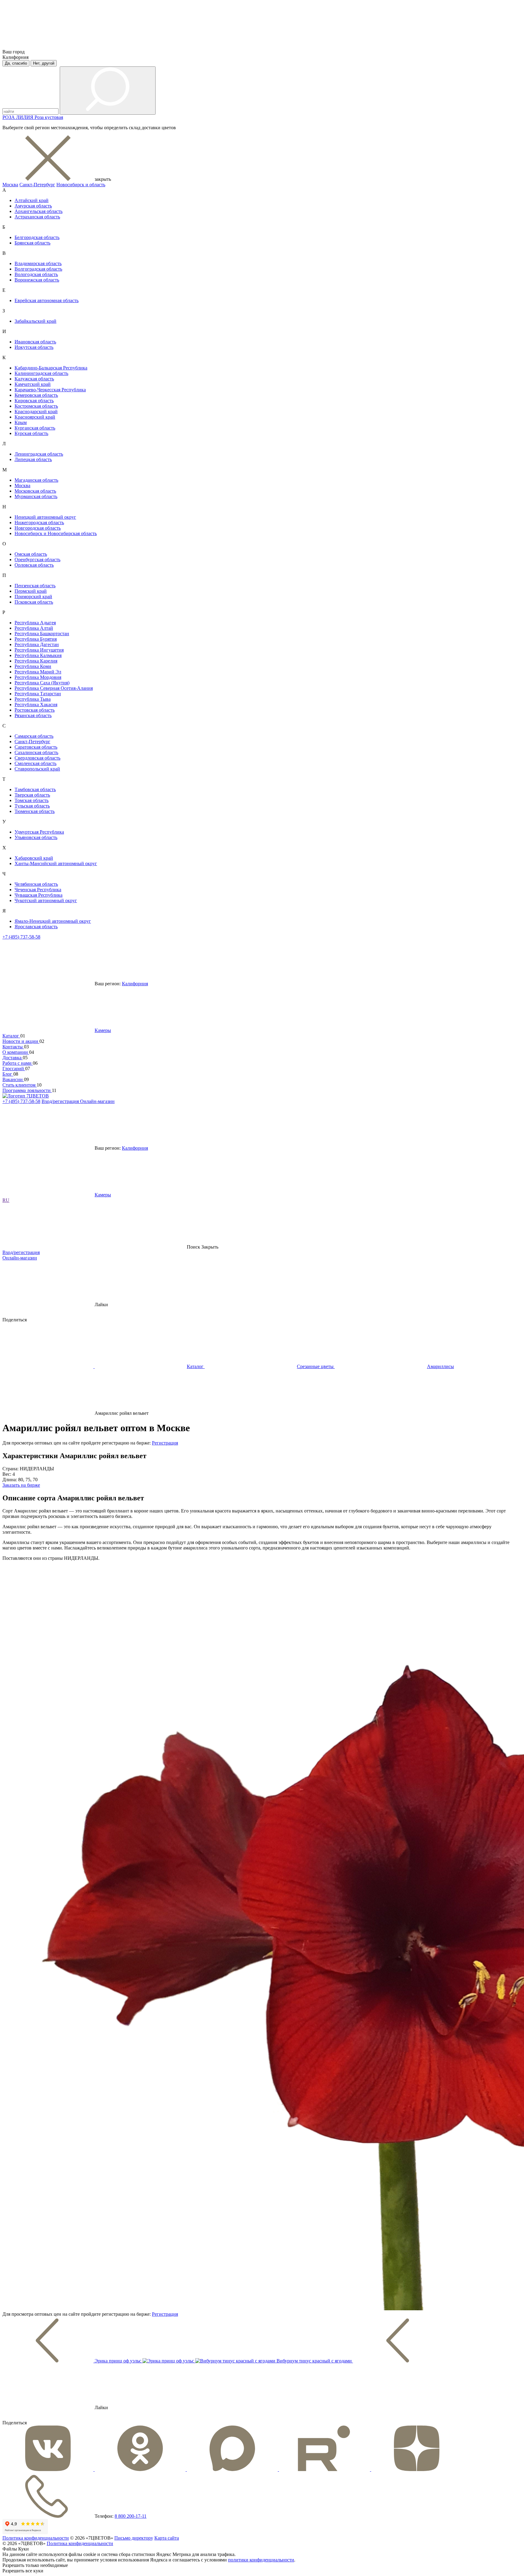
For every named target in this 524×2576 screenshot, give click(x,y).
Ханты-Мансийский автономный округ (56, 863)
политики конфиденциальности (261, 2560)
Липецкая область (33, 459)
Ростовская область (35, 710)
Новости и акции (21, 1041)
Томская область (32, 800)
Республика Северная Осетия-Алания (54, 688)
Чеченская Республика (38, 890)
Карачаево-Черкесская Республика (50, 390)
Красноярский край (35, 417)
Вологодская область (36, 274)
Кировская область (34, 401)
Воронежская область (37, 280)
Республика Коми (33, 666)
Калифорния (135, 984)
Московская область (35, 491)
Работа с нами (18, 1063)
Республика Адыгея (35, 623)
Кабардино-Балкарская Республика (51, 368)
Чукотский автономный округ (46, 900)
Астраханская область (37, 217)
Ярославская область (36, 927)
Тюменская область (35, 811)
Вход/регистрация (61, 1101)
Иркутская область (34, 347)
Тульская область (32, 806)
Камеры (103, 1030)
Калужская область (34, 379)
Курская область (31, 433)
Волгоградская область (38, 269)
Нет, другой (44, 63)
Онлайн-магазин (97, 1101)
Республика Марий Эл (38, 672)
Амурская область (33, 206)
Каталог (11, 1036)
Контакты (13, 1047)
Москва (10, 185)
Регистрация (165, 1443)
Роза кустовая (49, 117)
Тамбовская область (35, 789)
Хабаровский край (34, 858)
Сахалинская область (36, 752)
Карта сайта (167, 2538)
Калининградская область (41, 373)
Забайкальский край (35, 321)
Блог (8, 1074)
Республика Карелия (36, 661)
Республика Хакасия (36, 705)
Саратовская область (36, 747)
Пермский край (31, 591)
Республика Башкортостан (42, 634)
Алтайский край (32, 200)
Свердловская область (37, 758)
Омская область (31, 554)
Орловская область (34, 565)
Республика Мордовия (38, 677)
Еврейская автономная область (47, 300)
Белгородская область (37, 237)
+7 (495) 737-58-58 (21, 937)
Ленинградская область (39, 454)
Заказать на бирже (21, 1485)
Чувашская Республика (39, 895)
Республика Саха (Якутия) (42, 683)
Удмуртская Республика (39, 832)
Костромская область (36, 406)
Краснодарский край (36, 411)
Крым (21, 422)
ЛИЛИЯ (25, 117)
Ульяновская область (36, 837)
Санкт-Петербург (37, 185)
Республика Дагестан (37, 644)
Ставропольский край (37, 769)
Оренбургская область (37, 560)
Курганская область (35, 428)
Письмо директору (134, 2538)
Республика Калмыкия (38, 655)
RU (6, 1200)
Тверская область (32, 795)
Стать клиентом (20, 1085)
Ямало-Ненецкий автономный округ (53, 921)
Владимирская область (38, 263)
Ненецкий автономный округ (45, 517)
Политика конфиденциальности (36, 2538)
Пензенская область (35, 586)
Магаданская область (36, 480)
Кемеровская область (36, 395)
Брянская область (32, 243)
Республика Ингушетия (39, 650)
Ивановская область (35, 342)
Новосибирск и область (81, 185)
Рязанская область (33, 715)
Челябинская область (36, 884)
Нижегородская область (39, 523)
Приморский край (33, 597)
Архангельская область (39, 211)
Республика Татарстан (38, 694)
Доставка (13, 1058)
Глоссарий (14, 1069)
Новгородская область (38, 528)
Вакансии (13, 1079)
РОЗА (9, 117)
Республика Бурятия (36, 639)
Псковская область (34, 602)
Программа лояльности (27, 1090)
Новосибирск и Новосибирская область (56, 533)
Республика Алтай (34, 628)
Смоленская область (35, 763)
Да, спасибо (16, 63)
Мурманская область (36, 496)
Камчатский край (33, 384)
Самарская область (34, 736)
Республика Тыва (33, 699)
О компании (16, 1052)
